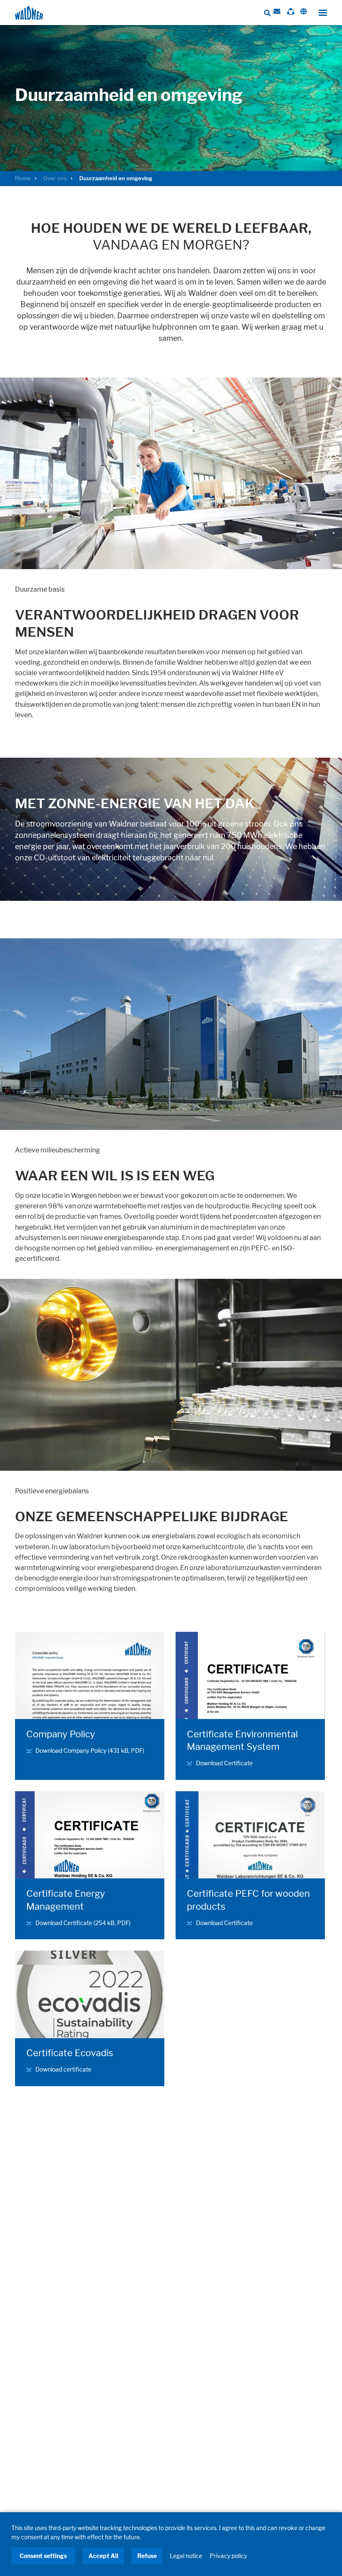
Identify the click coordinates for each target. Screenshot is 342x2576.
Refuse (147, 2556)
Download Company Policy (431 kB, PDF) (90, 1751)
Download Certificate (224, 1763)
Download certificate (63, 2069)
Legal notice (186, 2556)
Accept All (103, 2556)
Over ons (55, 178)
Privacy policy (228, 2556)
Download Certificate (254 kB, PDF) (83, 1923)
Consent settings (43, 2556)
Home (23, 178)
